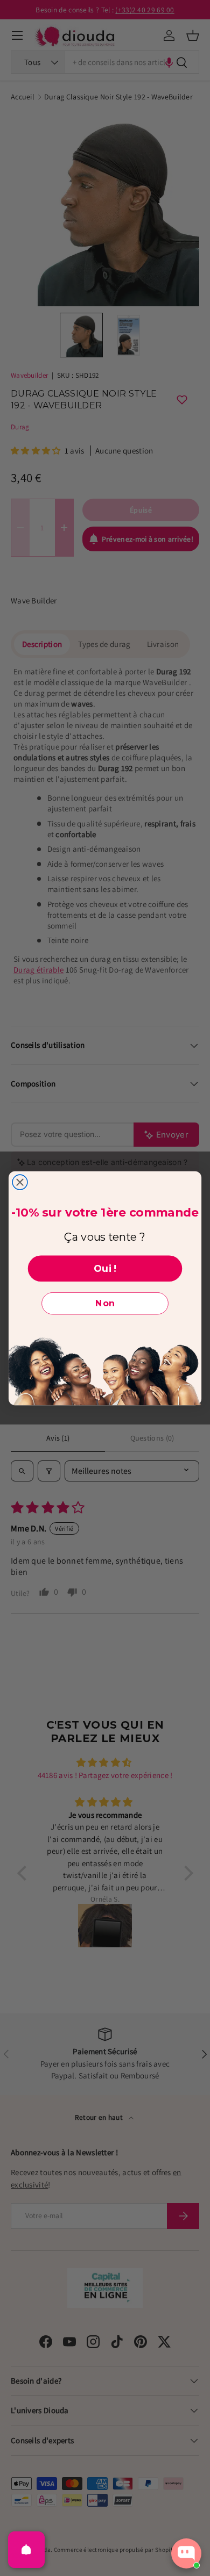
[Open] (26, 2550)
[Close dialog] (20, 1182)
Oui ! (105, 1268)
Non (105, 1303)
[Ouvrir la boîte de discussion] (186, 2553)
